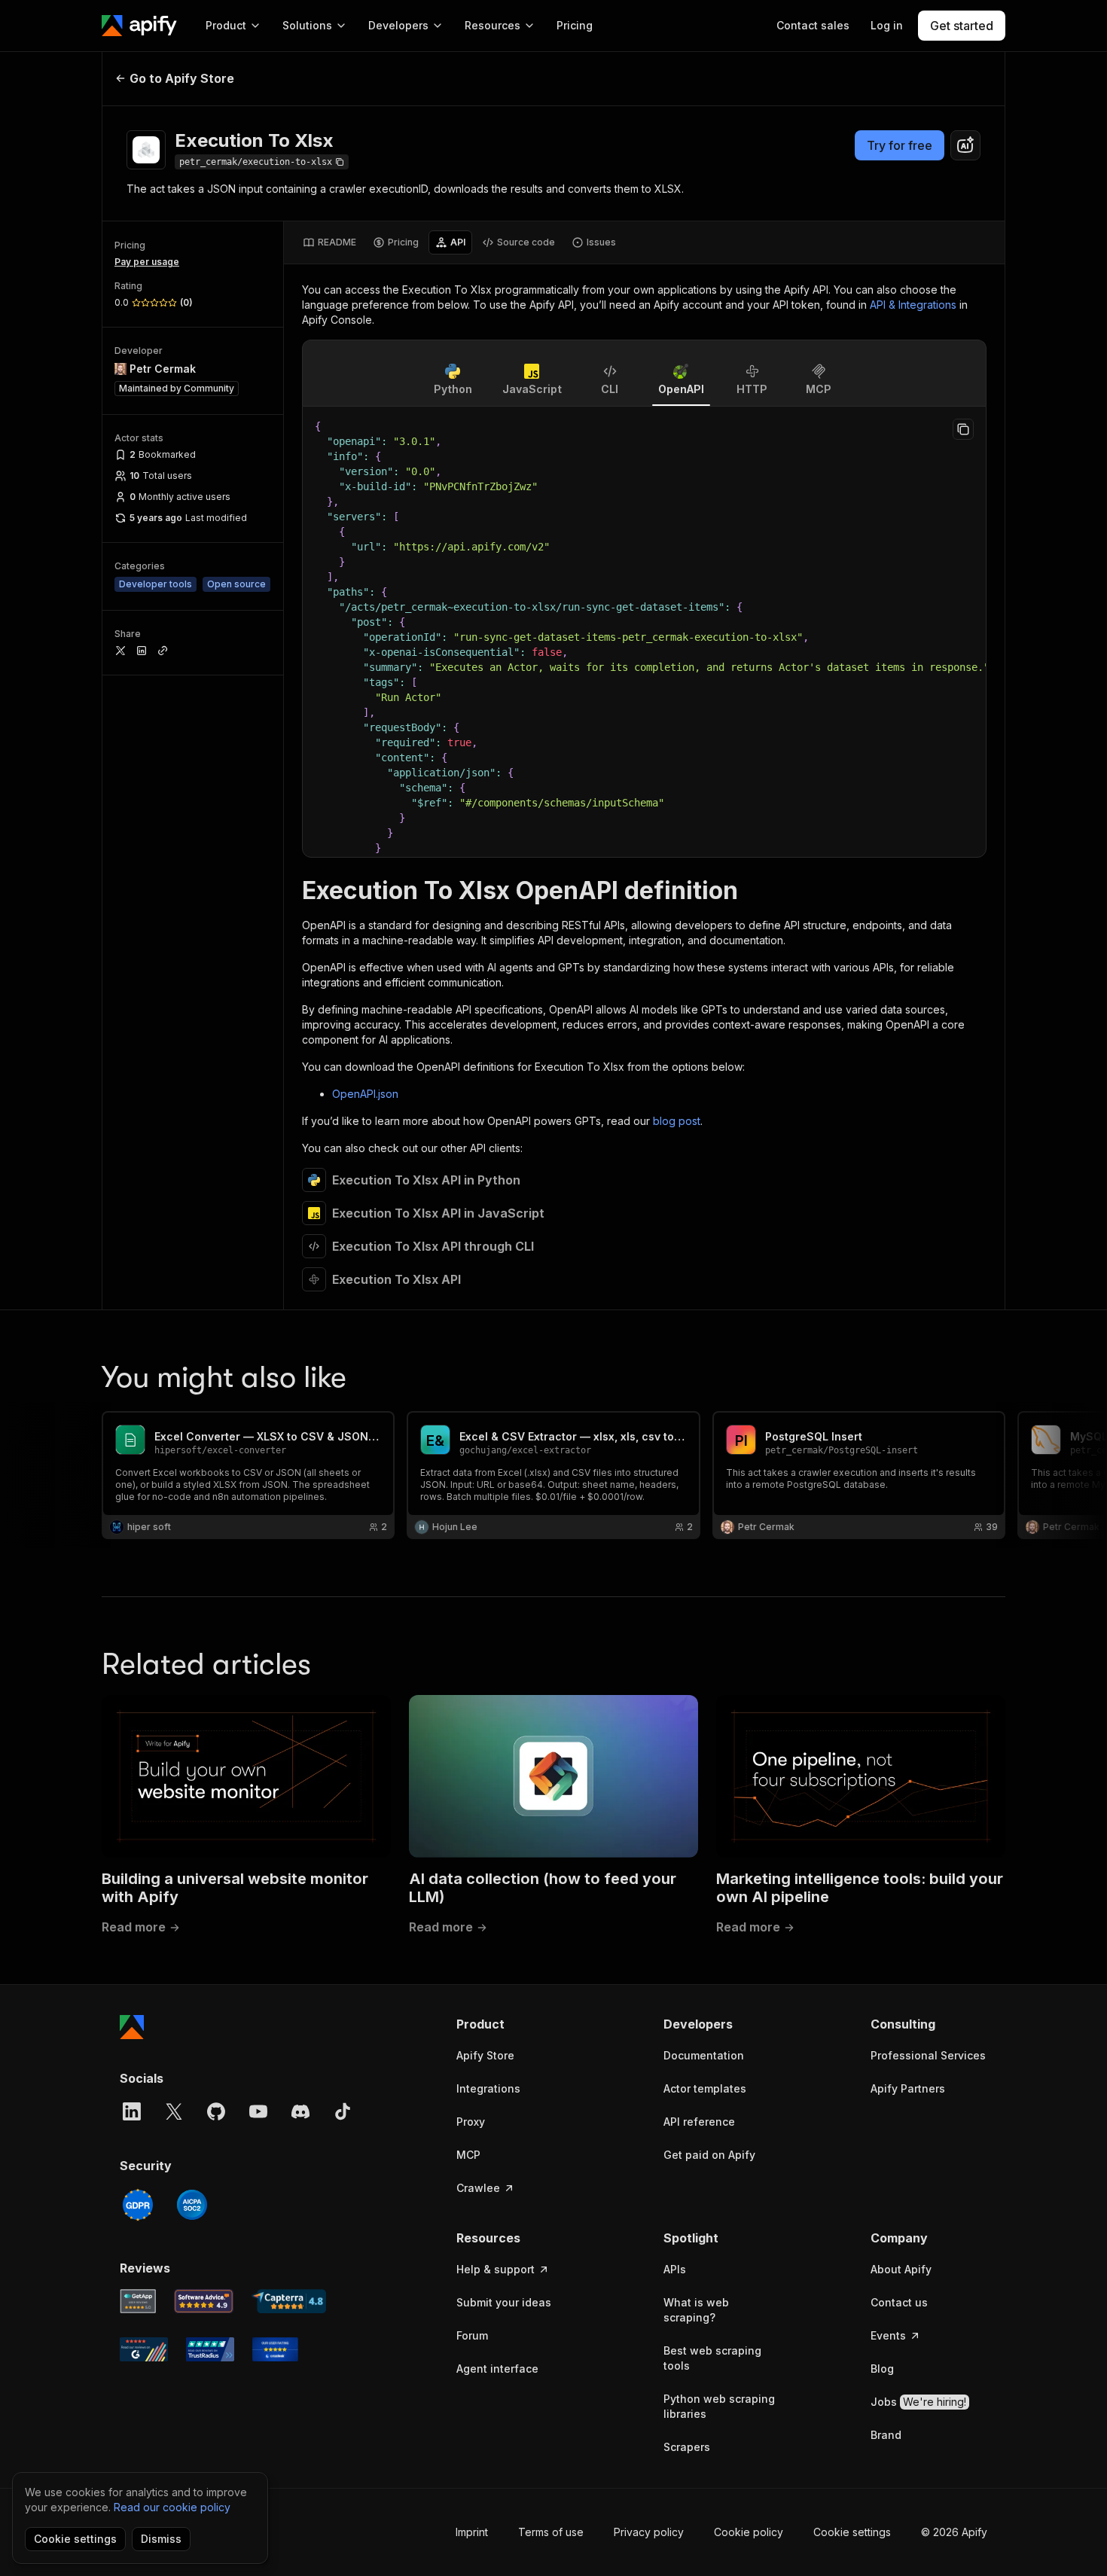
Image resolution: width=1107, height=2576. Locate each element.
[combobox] (965, 145)
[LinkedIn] (132, 2111)
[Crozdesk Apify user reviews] (275, 2349)
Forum (472, 2335)
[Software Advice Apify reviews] (204, 2301)
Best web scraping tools (712, 2358)
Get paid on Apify (709, 2155)
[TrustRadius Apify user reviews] (210, 2349)
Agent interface (497, 2369)
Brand (886, 2435)
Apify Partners (908, 2088)
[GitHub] (216, 2111)
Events (888, 2335)
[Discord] (300, 2111)
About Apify (901, 2269)
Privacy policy (649, 2532)
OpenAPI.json (365, 1094)
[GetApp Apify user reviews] (138, 2301)
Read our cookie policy (172, 2507)
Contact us (899, 2302)
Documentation (704, 2055)
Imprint (472, 2532)
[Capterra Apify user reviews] (289, 2301)
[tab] (329, 242)
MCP (468, 2155)
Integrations (488, 2088)
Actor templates (705, 2088)
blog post (677, 1121)
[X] (174, 2111)
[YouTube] (258, 2111)
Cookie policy (749, 2532)
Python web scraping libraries (719, 2406)
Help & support (496, 2269)
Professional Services (928, 2055)
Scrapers (687, 2447)
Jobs (918, 2402)
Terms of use (551, 2532)
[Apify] (139, 26)
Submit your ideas (504, 2302)
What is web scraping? (696, 2310)
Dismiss (161, 2539)
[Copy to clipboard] (963, 429)
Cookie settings (852, 2532)
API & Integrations (913, 305)
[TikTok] (343, 2111)
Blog (882, 2369)
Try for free (900, 145)
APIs (675, 2269)
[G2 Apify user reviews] (144, 2349)
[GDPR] (138, 2205)
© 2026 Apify (954, 2532)
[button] (515, 2024)
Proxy (471, 2122)
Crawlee (478, 2188)
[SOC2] (192, 2205)
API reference (699, 2122)
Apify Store (485, 2055)
